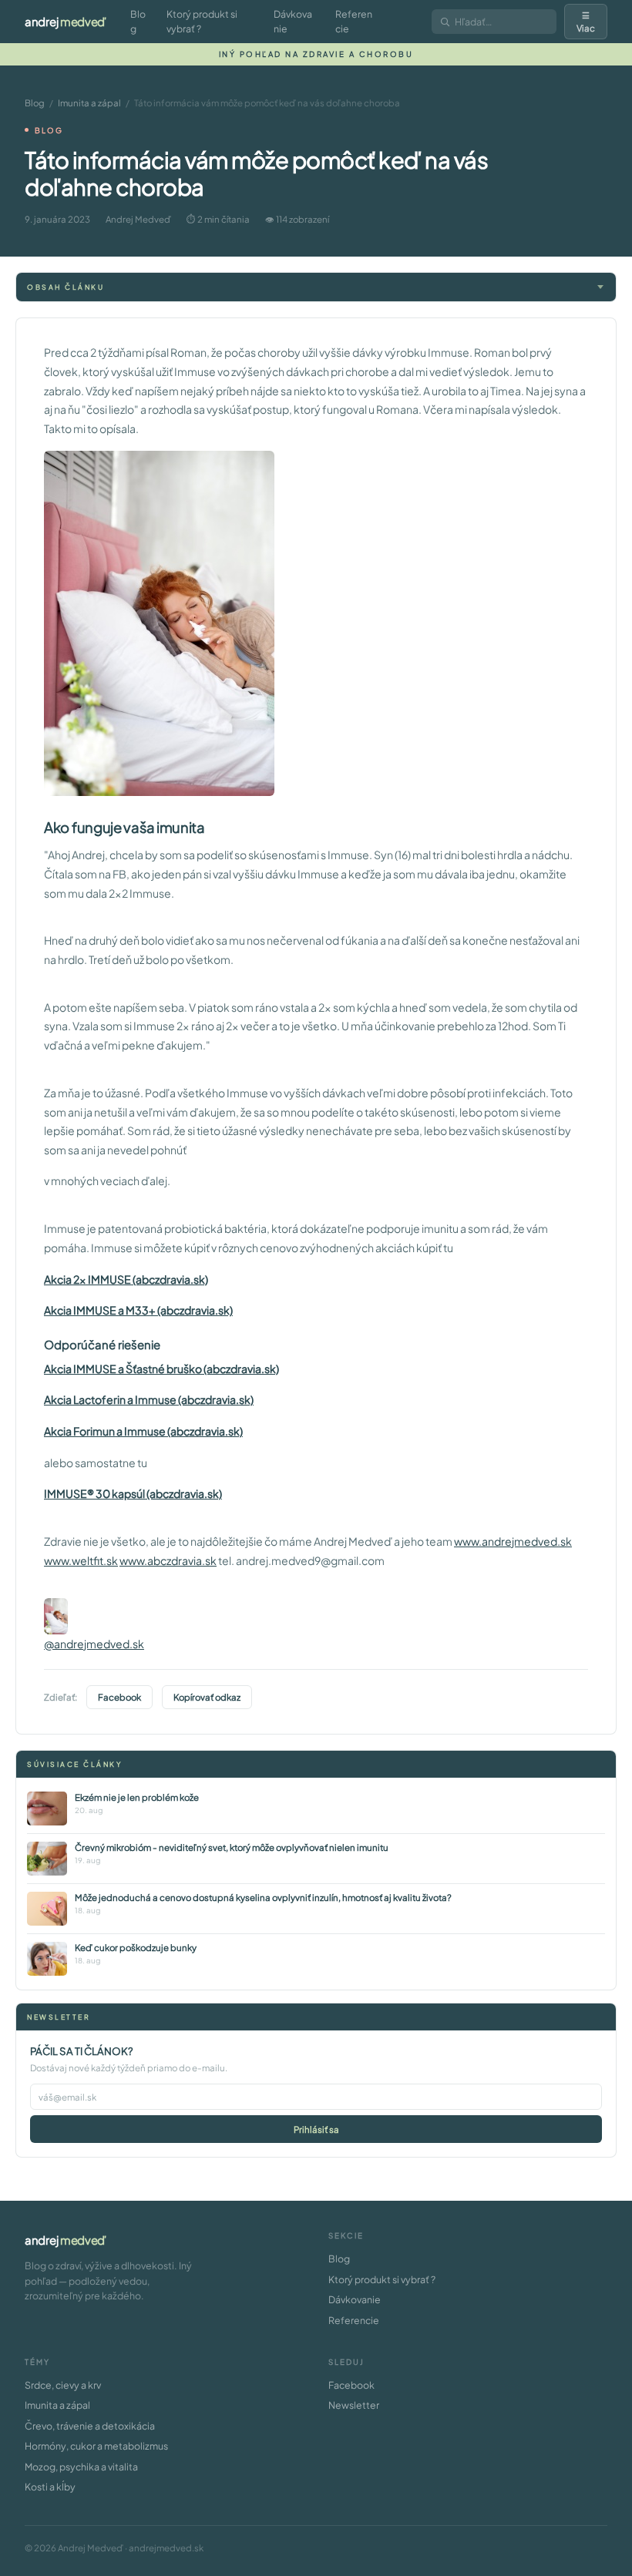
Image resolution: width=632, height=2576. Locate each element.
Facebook (119, 1697)
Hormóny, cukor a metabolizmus (96, 2446)
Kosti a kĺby (50, 2487)
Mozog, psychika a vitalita (81, 2467)
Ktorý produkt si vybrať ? (202, 21)
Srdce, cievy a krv (63, 2385)
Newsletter (354, 2405)
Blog (138, 21)
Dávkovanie (293, 21)
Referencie (354, 21)
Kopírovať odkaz (207, 1697)
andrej (66, 21)
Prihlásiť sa (316, 2129)
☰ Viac (586, 22)
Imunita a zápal (89, 103)
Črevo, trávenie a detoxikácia (90, 2426)
